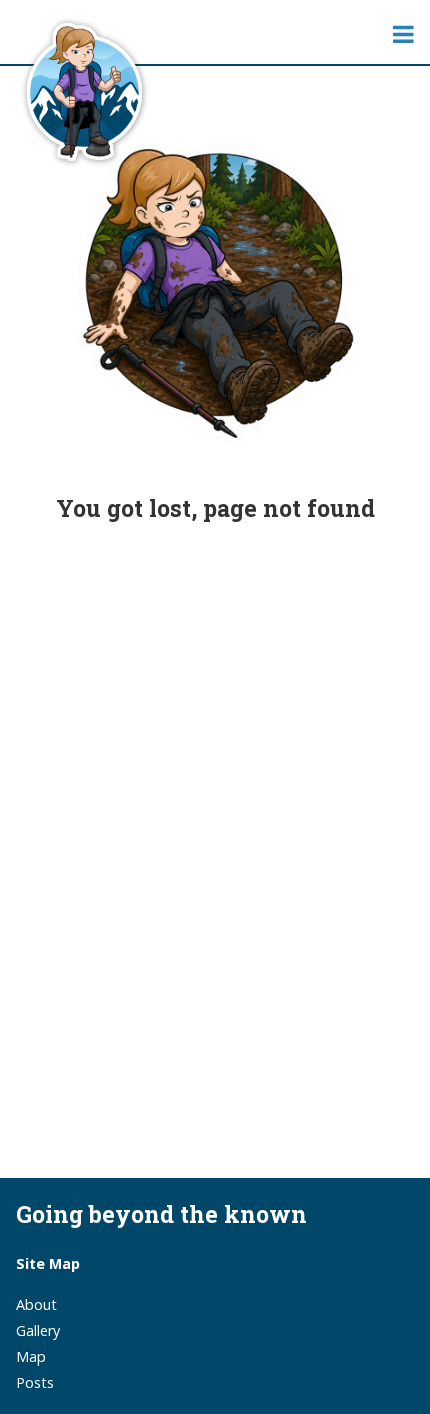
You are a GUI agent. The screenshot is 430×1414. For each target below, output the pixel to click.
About (36, 1304)
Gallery (38, 1330)
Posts (35, 1382)
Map (31, 1356)
